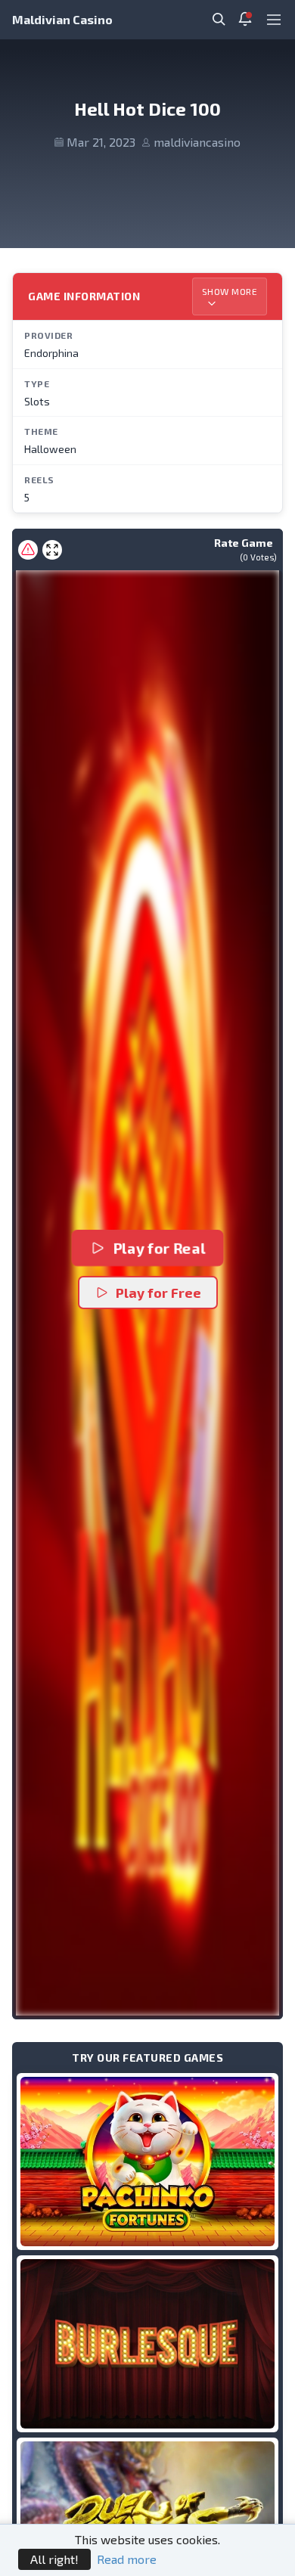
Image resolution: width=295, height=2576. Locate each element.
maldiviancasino (197, 142)
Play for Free (158, 1293)
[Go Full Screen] (52, 550)
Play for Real (159, 1248)
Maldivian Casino (62, 19)
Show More (230, 291)
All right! (54, 2559)
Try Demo (147, 2161)
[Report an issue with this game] (28, 550)
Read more (127, 2559)
